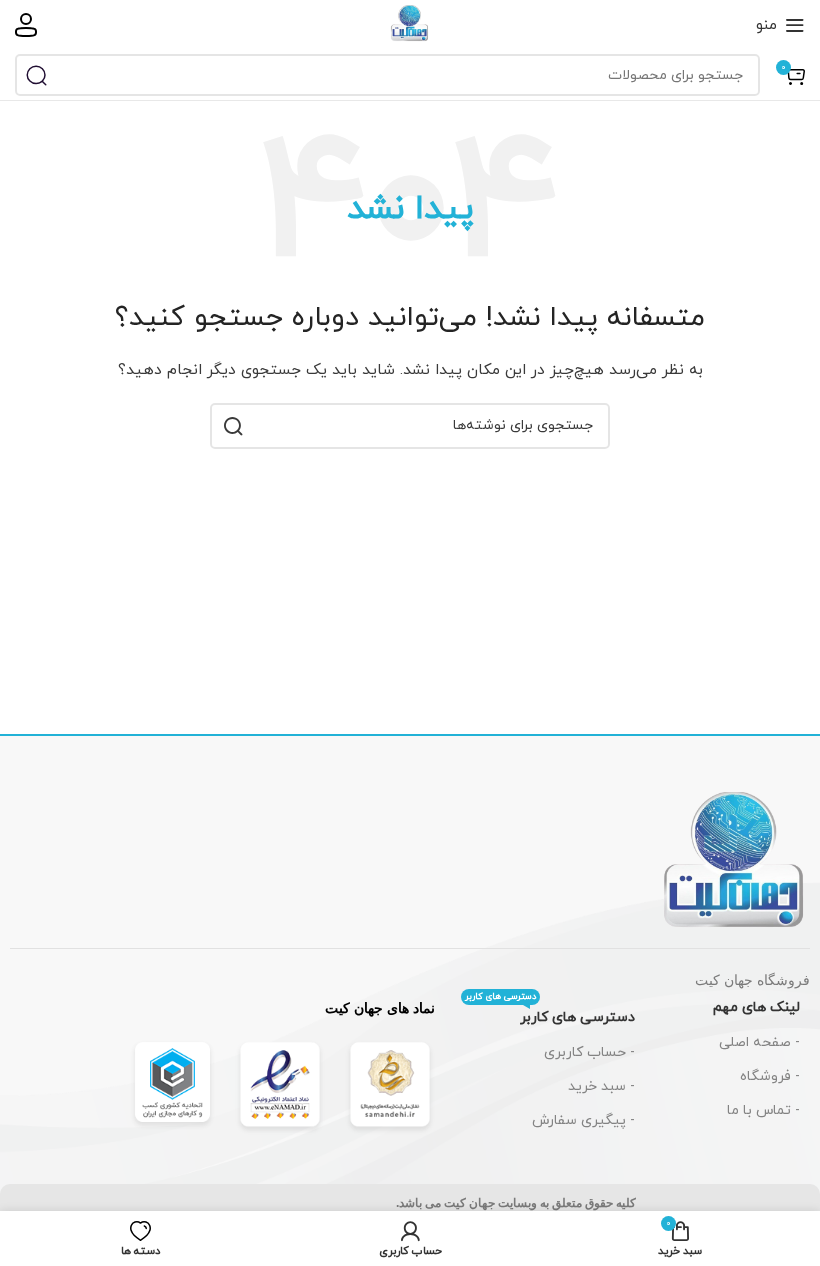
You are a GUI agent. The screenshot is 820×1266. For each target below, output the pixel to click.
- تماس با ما (763, 1110)
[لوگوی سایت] (410, 23)
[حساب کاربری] (26, 25)
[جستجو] (36, 75)
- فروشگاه (770, 1076)
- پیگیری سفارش (583, 1120)
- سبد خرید (601, 1086)
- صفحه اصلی (759, 1042)
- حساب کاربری (589, 1052)
